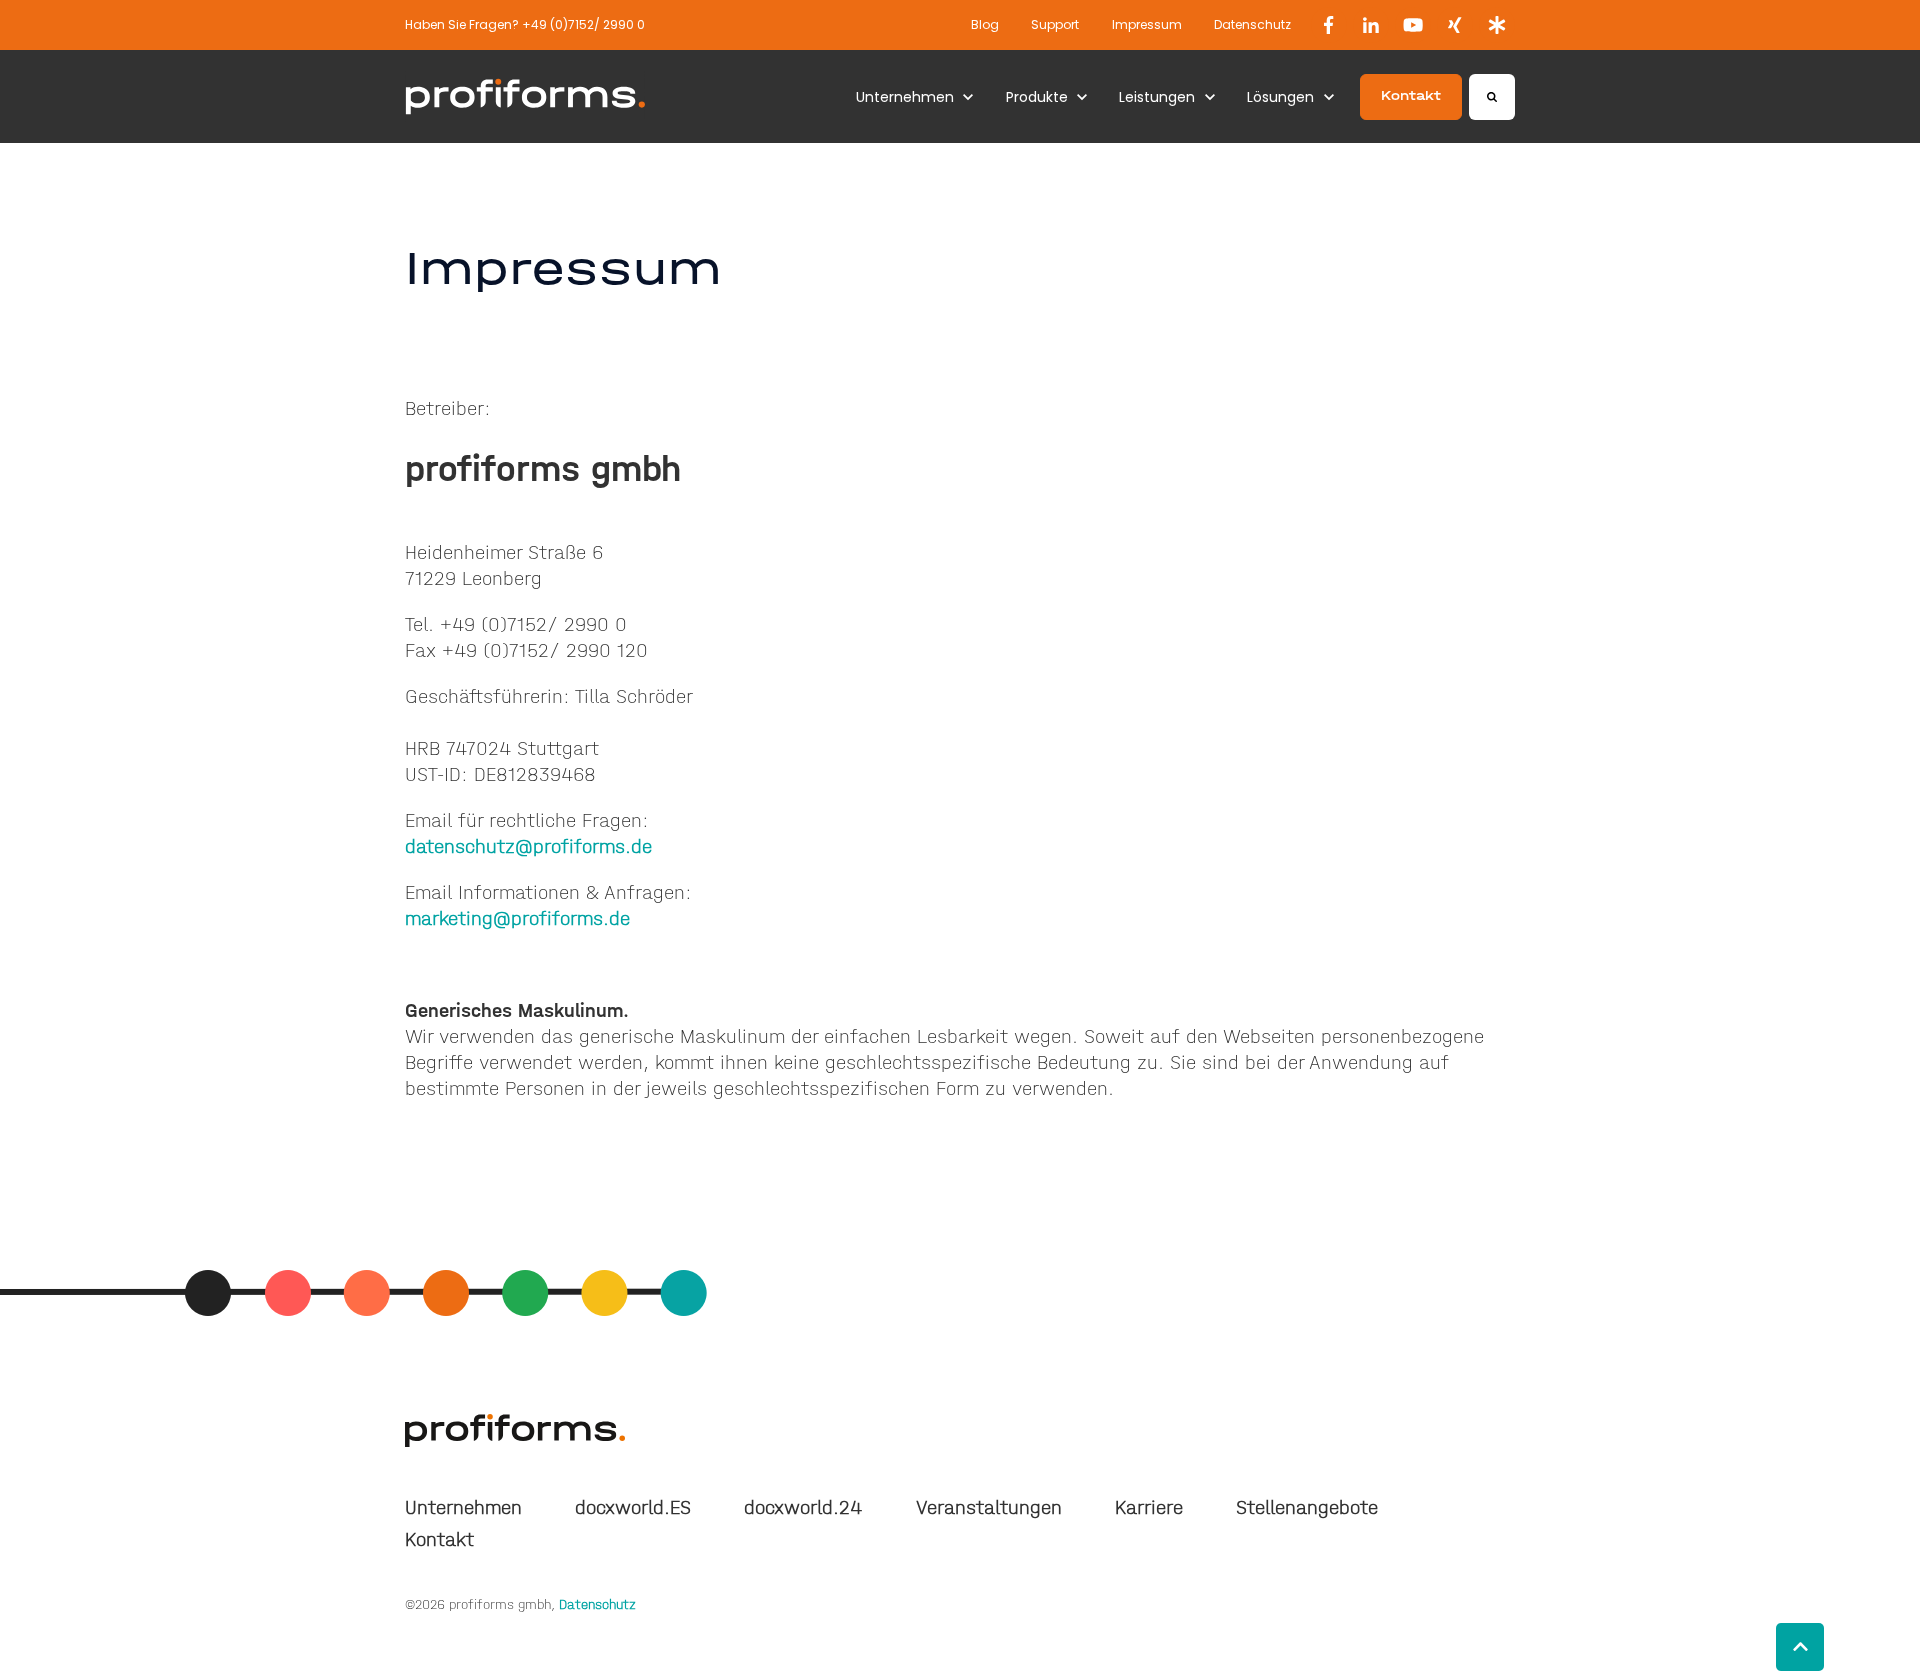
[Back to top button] (1800, 1647)
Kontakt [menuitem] (439, 1539)
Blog (985, 24)
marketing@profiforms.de (517, 918)
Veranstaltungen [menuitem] (989, 1507)
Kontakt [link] (1411, 95)
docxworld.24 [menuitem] (803, 1507)
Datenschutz (1252, 24)
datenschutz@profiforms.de (528, 846)
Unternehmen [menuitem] (463, 1507)
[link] (1329, 25)
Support (1055, 24)
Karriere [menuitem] (1149, 1507)
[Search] (1492, 97)
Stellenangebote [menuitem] (1307, 1507)
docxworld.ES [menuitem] (633, 1507)
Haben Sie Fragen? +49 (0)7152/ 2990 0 (525, 24)
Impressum (1147, 24)
